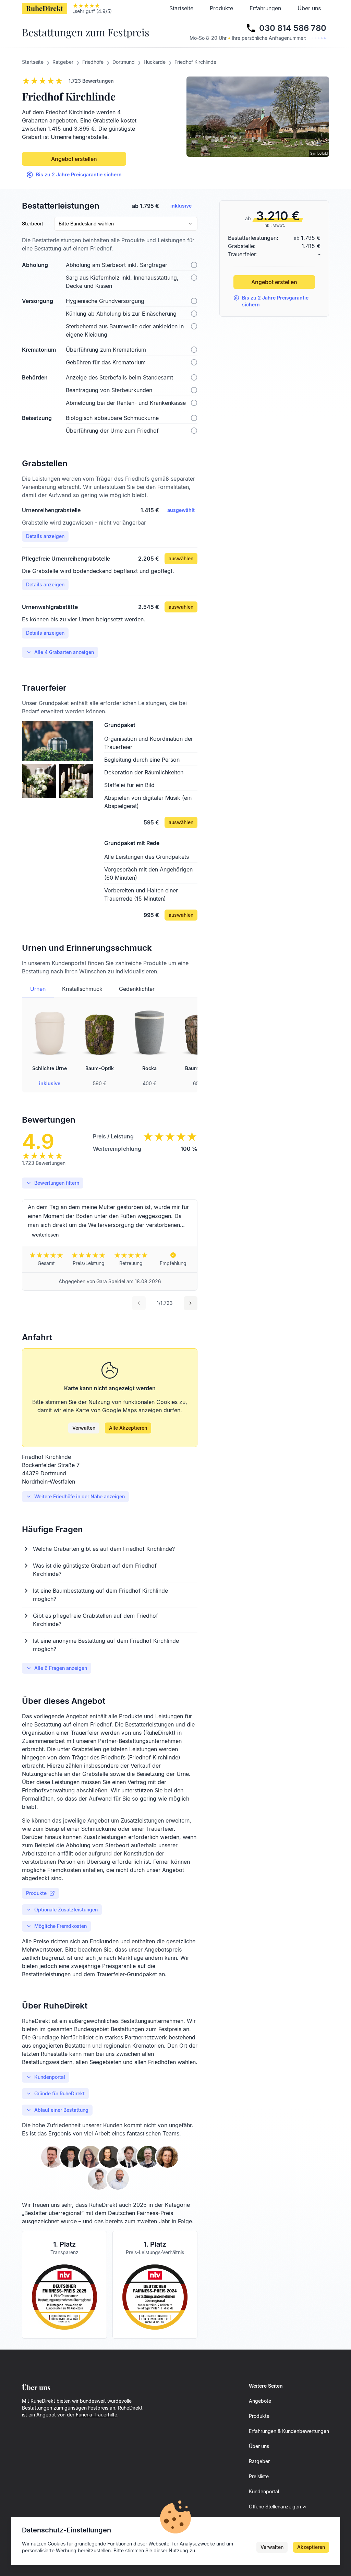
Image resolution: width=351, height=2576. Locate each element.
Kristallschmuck (82, 989)
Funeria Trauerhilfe (96, 2415)
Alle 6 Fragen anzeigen (61, 1668)
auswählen (181, 558)
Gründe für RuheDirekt (59, 2093)
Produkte (221, 8)
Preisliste (259, 2476)
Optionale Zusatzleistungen (66, 1910)
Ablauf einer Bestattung (61, 2110)
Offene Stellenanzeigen (275, 2507)
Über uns (309, 8)
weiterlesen (45, 1235)
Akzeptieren (311, 2547)
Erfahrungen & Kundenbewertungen (289, 2431)
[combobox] (126, 224)
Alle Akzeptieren (128, 1428)
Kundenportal (50, 2077)
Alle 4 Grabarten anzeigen (64, 652)
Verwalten (84, 1428)
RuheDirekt (45, 8)
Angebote (260, 2401)
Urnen (38, 989)
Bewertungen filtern (57, 1183)
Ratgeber (259, 2461)
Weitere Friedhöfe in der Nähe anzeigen (80, 1496)
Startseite (181, 8)
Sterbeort (33, 224)
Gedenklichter (137, 989)
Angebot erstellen (74, 159)
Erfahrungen (265, 8)
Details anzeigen (45, 536)
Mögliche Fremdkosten (60, 1926)
